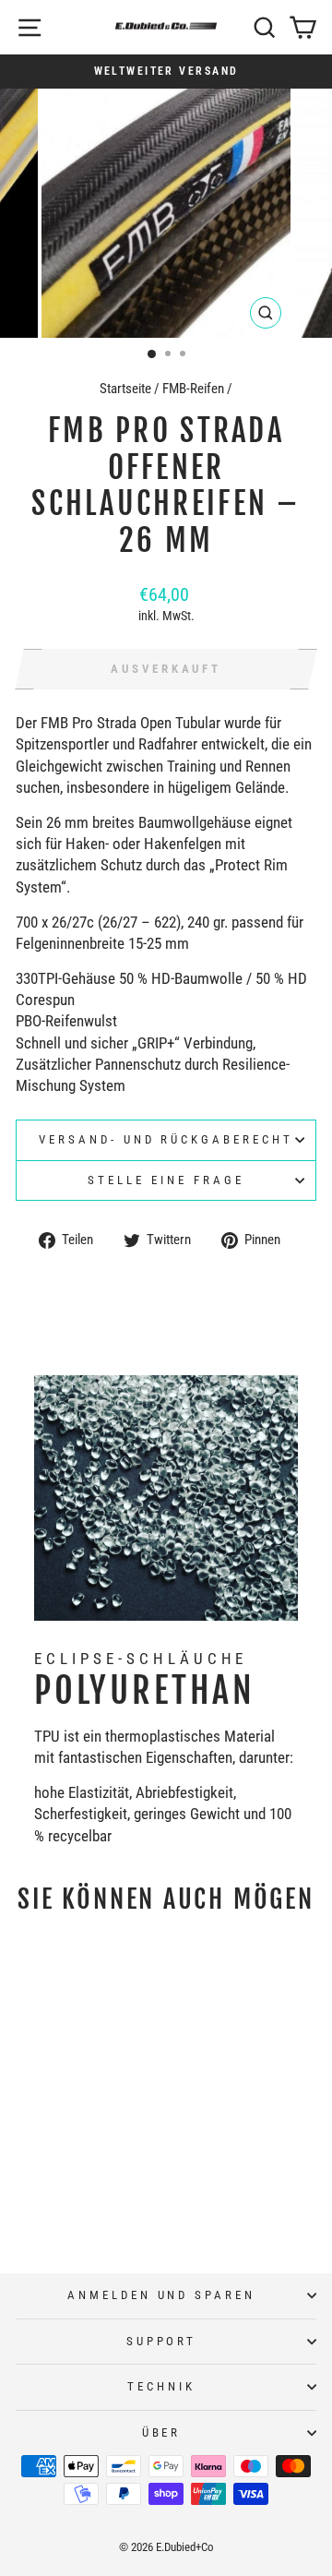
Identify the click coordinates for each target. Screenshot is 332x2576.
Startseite (125, 389)
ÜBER (162, 2432)
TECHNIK (161, 2386)
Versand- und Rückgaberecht (166, 1139)
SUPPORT (162, 2341)
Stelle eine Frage (166, 1180)
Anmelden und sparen (162, 2295)
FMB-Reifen (193, 389)
